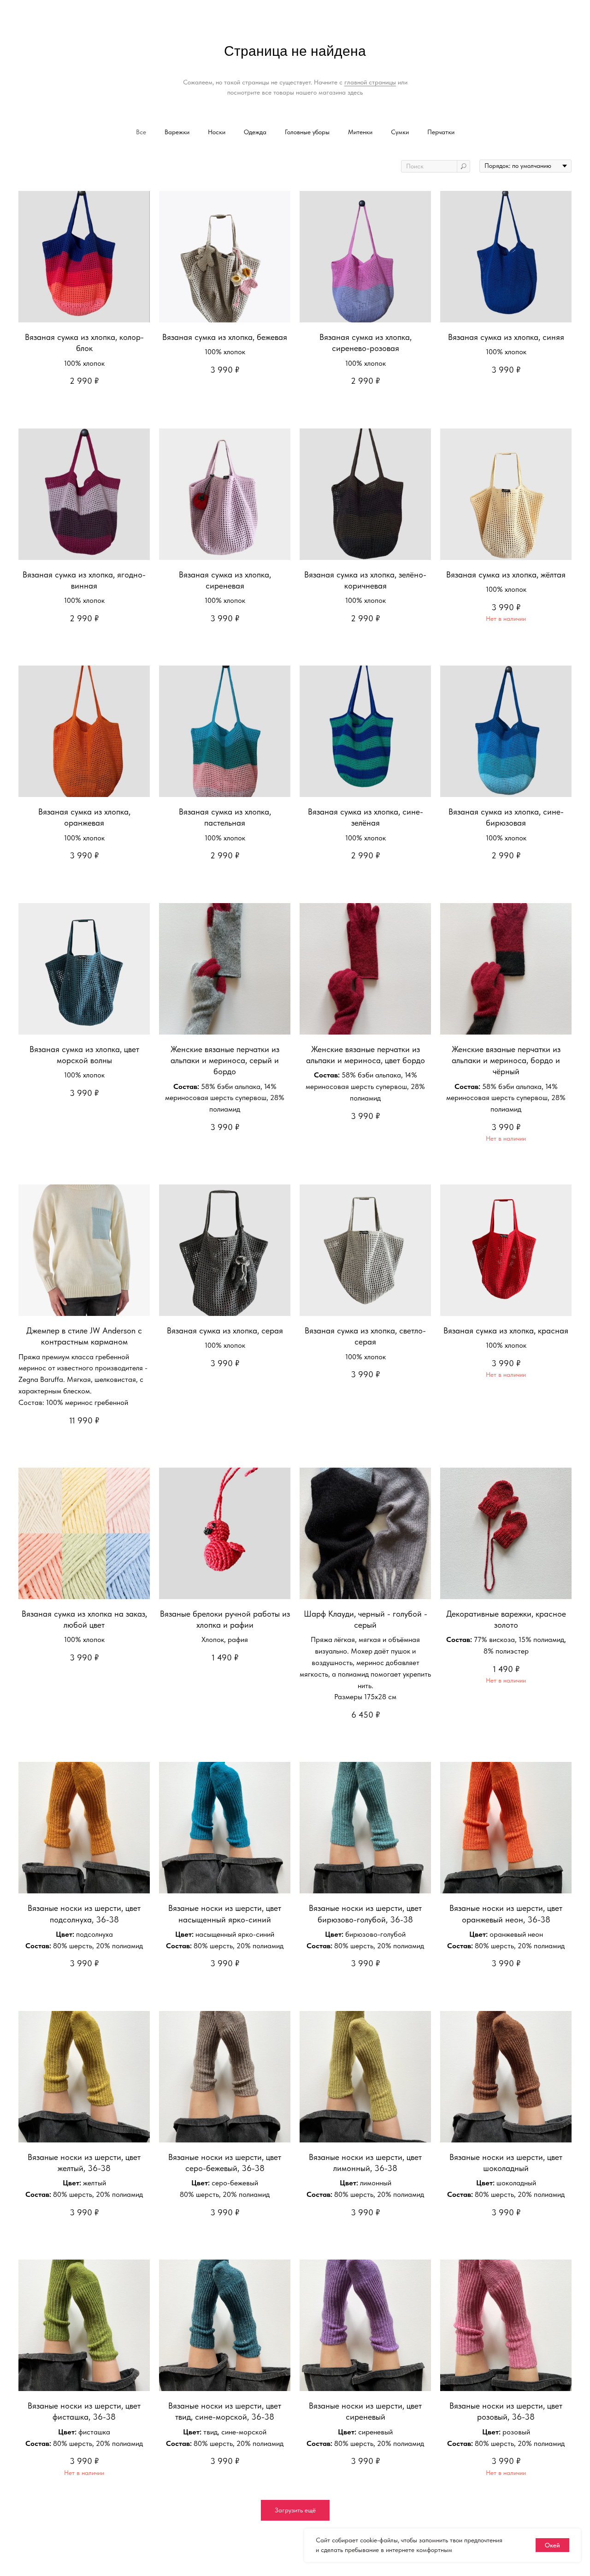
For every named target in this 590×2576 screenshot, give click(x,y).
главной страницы (370, 82)
